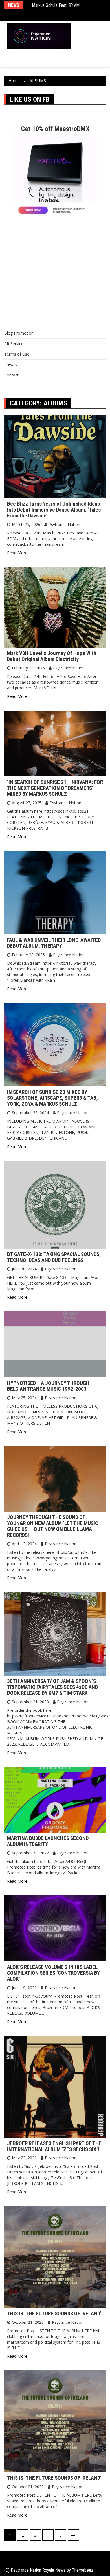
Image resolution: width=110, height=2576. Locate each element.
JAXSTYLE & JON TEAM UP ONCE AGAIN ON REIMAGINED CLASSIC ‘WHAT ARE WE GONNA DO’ (68, 11)
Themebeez (83, 2570)
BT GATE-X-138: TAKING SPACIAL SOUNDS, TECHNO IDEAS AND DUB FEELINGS (54, 1257)
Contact (11, 375)
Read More (17, 553)
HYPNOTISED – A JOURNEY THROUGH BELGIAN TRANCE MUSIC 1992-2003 (48, 1386)
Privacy (11, 364)
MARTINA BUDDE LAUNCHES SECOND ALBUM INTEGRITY (48, 1841)
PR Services (15, 344)
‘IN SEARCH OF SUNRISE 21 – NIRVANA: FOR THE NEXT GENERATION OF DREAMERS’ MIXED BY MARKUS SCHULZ (55, 788)
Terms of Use (17, 354)
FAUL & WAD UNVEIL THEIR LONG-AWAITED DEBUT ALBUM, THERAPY (54, 943)
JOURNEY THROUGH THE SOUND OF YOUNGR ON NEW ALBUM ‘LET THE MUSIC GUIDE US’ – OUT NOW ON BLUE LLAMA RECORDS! (53, 1526)
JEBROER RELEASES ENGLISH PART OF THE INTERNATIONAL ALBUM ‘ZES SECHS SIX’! (54, 2146)
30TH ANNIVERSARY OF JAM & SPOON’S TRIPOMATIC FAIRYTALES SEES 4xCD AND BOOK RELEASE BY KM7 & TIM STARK (52, 1687)
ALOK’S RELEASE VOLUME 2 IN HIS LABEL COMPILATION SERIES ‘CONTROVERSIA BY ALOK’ (53, 1973)
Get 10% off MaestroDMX (55, 129)
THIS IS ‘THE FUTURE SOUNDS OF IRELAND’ (54, 2313)
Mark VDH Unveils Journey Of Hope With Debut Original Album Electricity (52, 656)
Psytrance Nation (64, 524)
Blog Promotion (19, 333)
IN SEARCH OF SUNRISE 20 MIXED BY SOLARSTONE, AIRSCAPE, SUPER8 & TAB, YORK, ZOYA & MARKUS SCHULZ (52, 1098)
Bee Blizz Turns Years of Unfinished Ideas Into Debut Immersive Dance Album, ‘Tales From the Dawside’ (54, 510)
